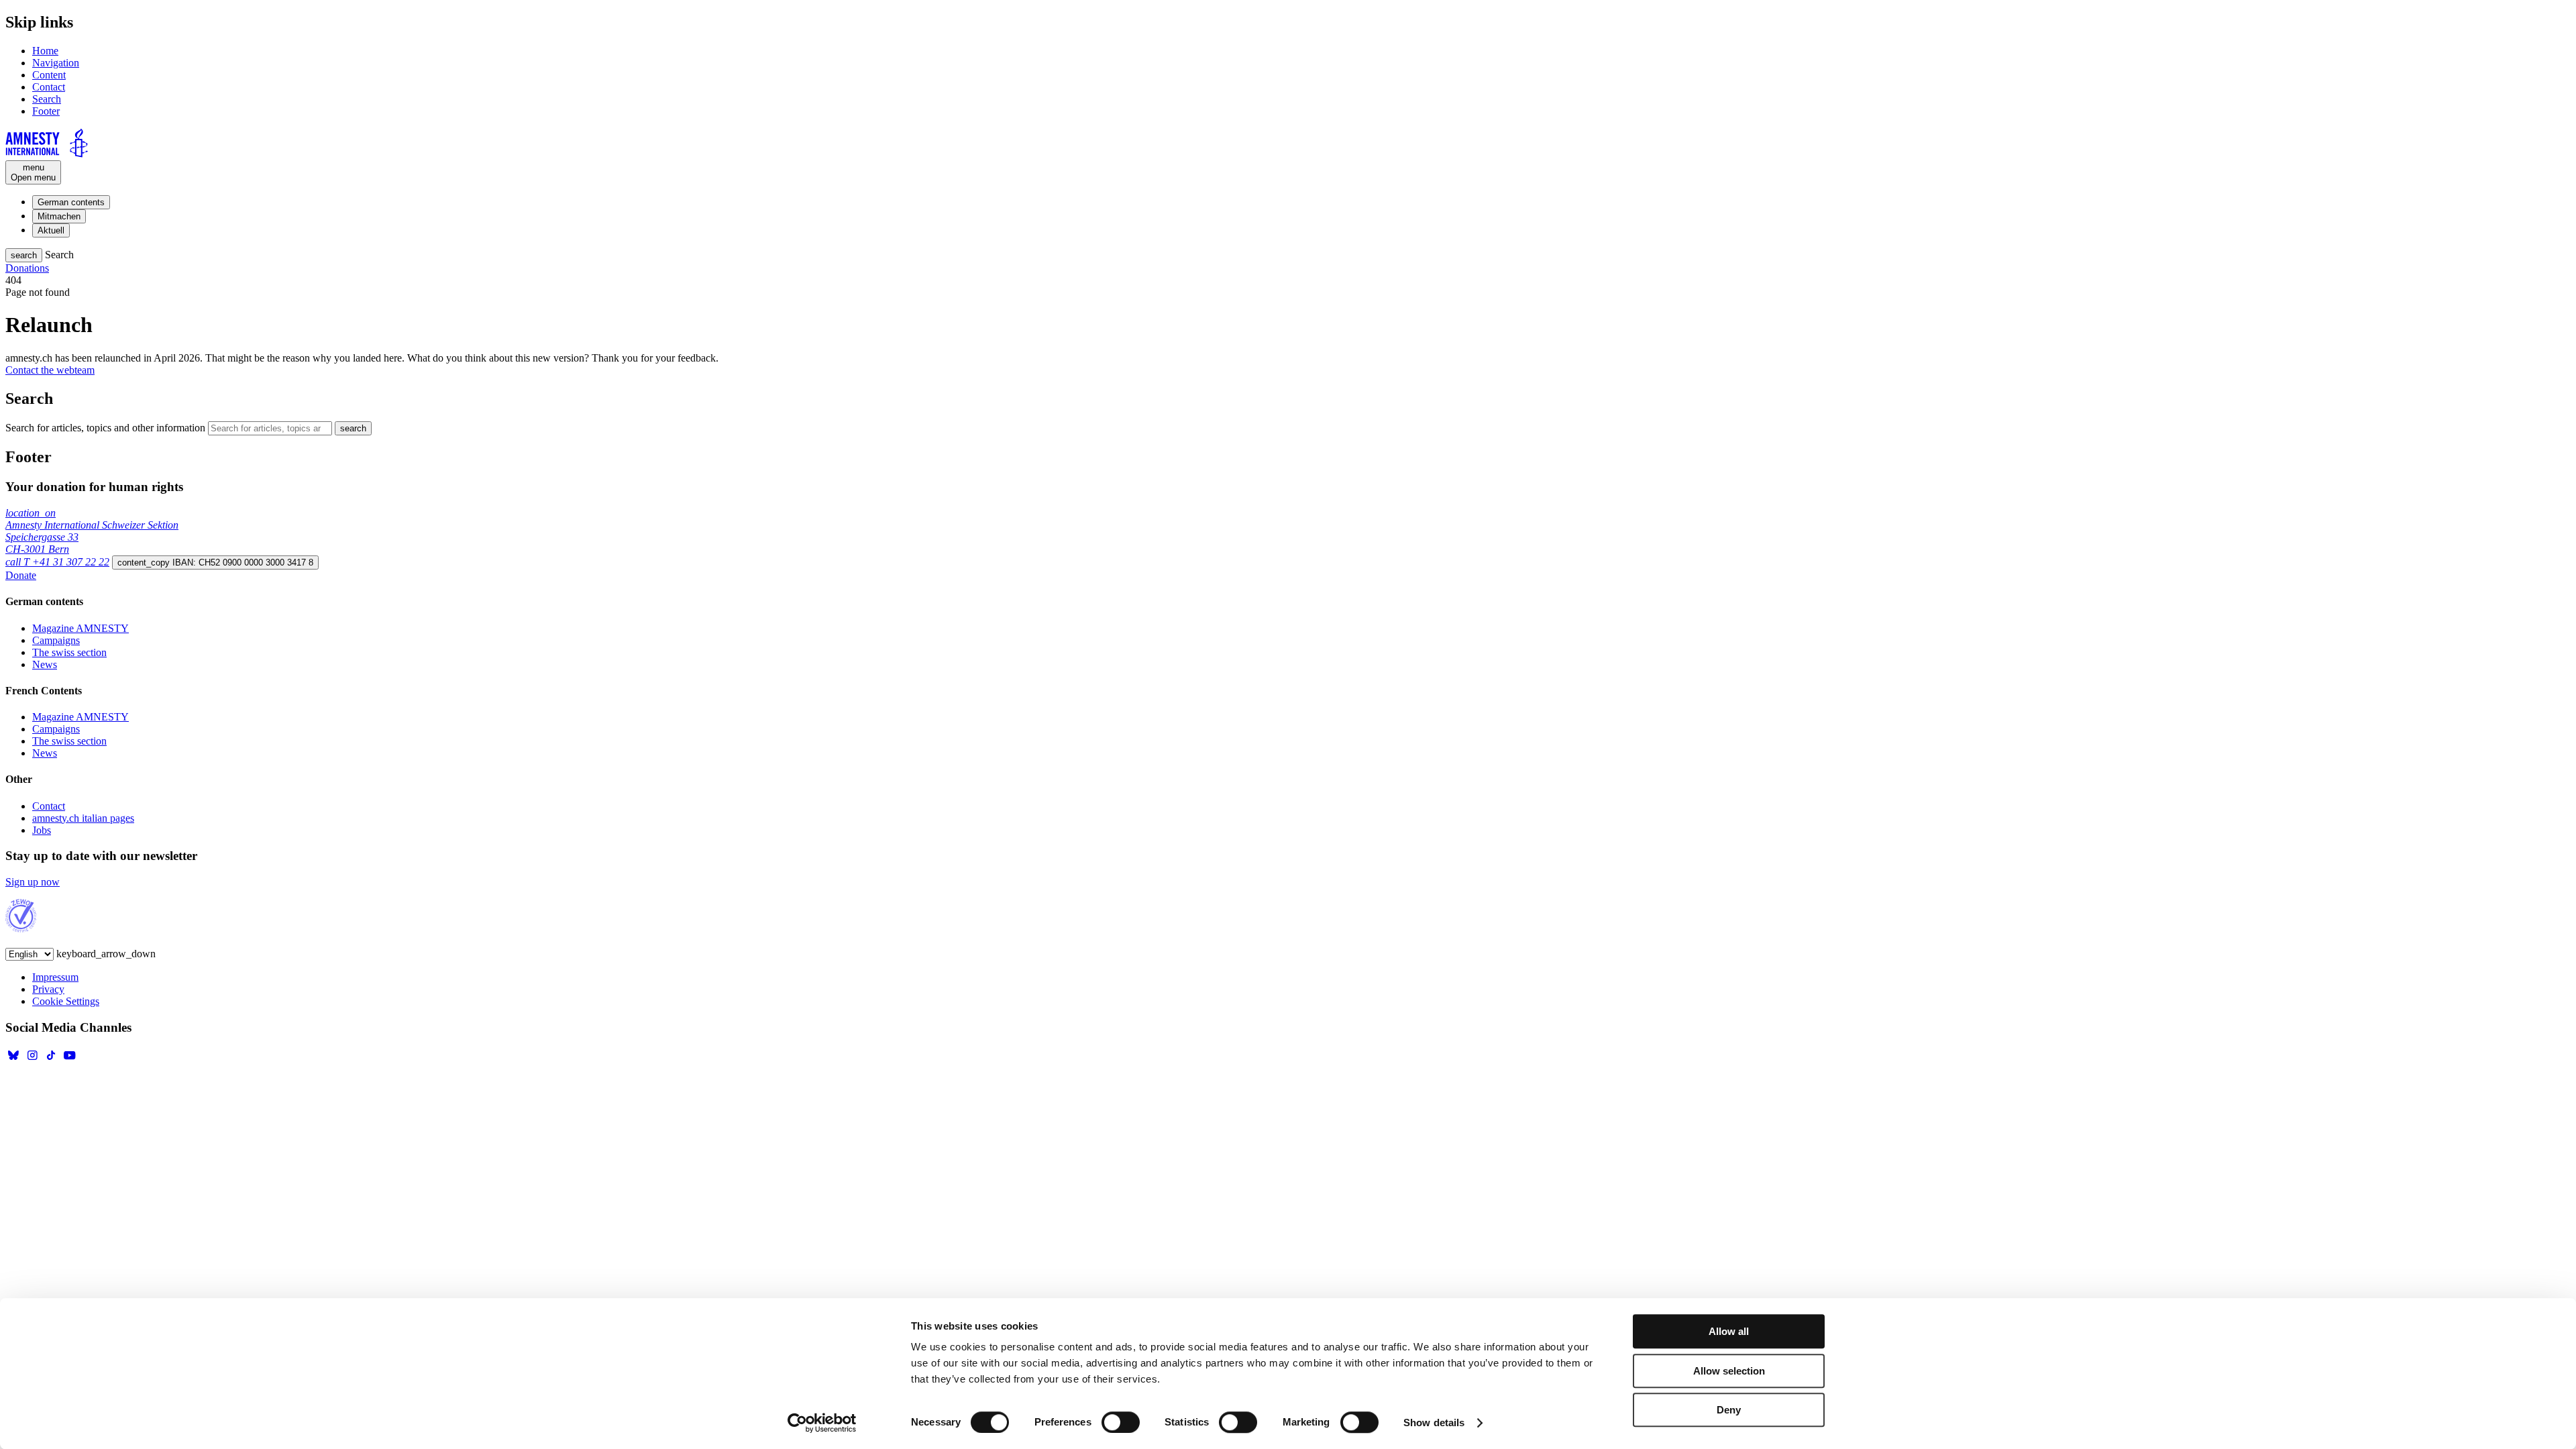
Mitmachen (59, 216)
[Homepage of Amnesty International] (1288, 144)
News (45, 664)
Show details (1434, 1423)
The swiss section (69, 652)
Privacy (48, 989)
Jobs (42, 830)
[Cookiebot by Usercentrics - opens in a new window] (822, 1423)
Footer (46, 111)
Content (49, 75)
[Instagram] (32, 1060)
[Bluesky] (13, 1060)
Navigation (56, 63)
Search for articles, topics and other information (105, 428)
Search (47, 99)
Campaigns (56, 640)
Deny (1729, 1410)
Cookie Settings (66, 1001)
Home (45, 51)
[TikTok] (51, 1060)
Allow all (1729, 1331)
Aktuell (51, 230)
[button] (24, 255)
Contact (49, 87)
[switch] (1121, 1422)
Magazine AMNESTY (80, 628)
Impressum (55, 977)
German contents (71, 202)
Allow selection (1729, 1371)
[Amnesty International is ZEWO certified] (21, 929)
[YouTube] (70, 1060)
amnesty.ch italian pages (83, 818)
